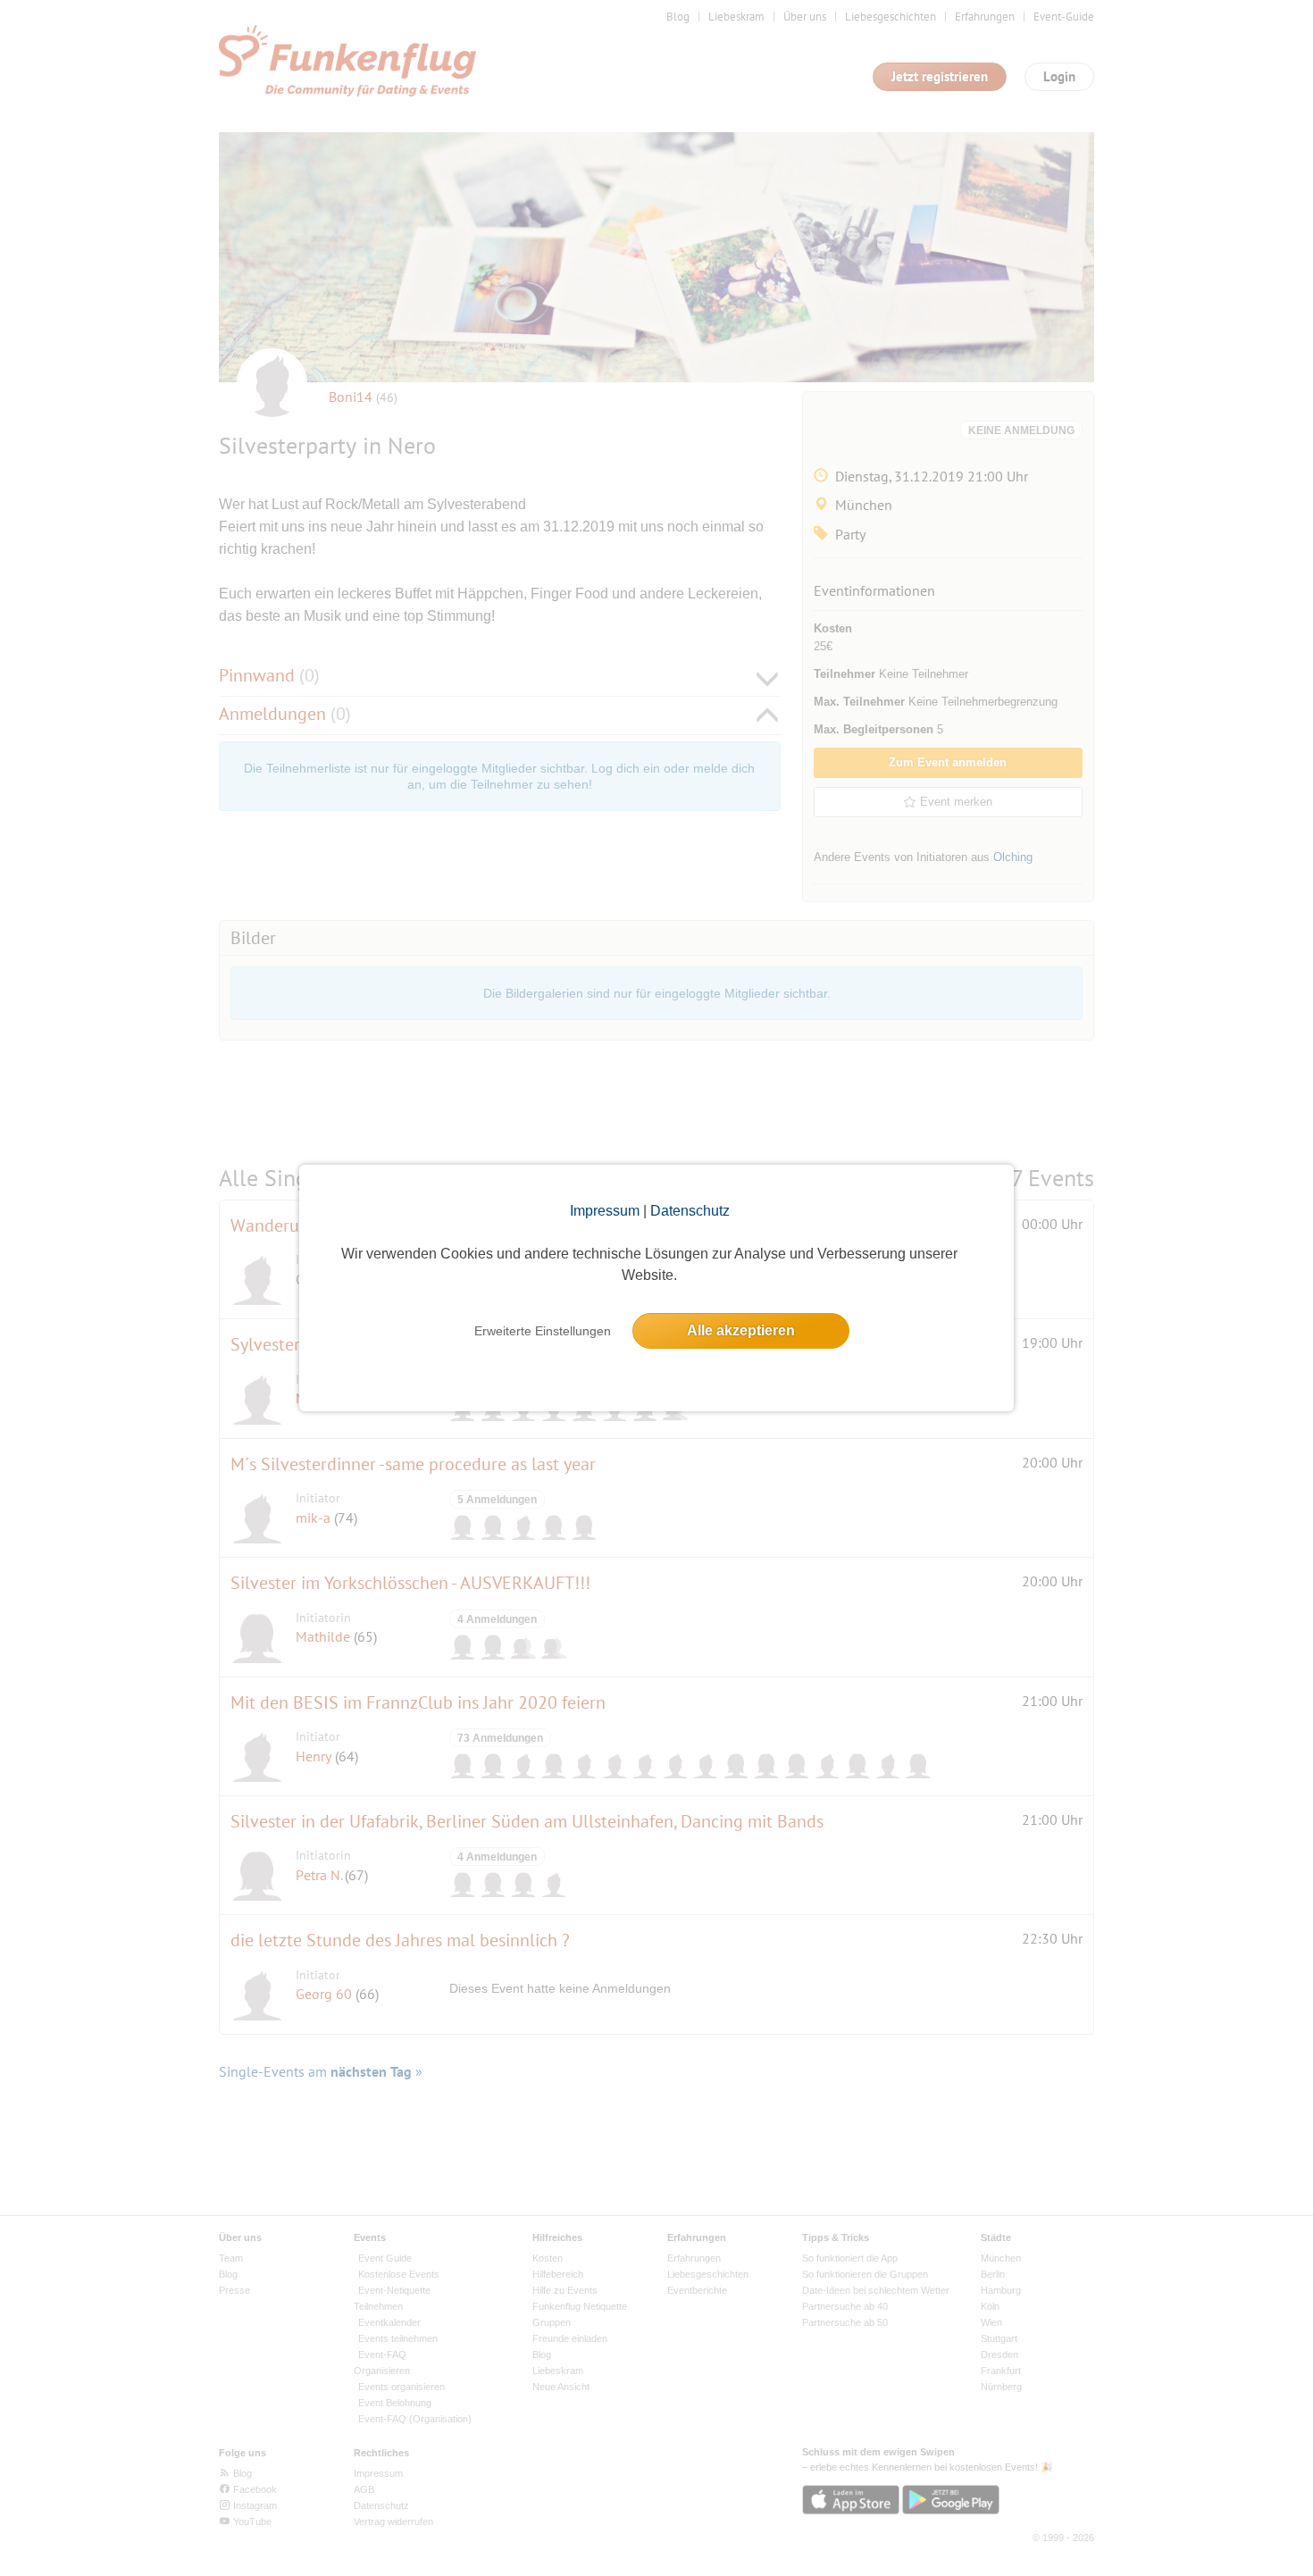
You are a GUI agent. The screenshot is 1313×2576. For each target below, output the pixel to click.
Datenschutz (690, 1211)
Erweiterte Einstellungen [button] (543, 1331)
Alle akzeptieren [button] (741, 1330)
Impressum (605, 1211)
